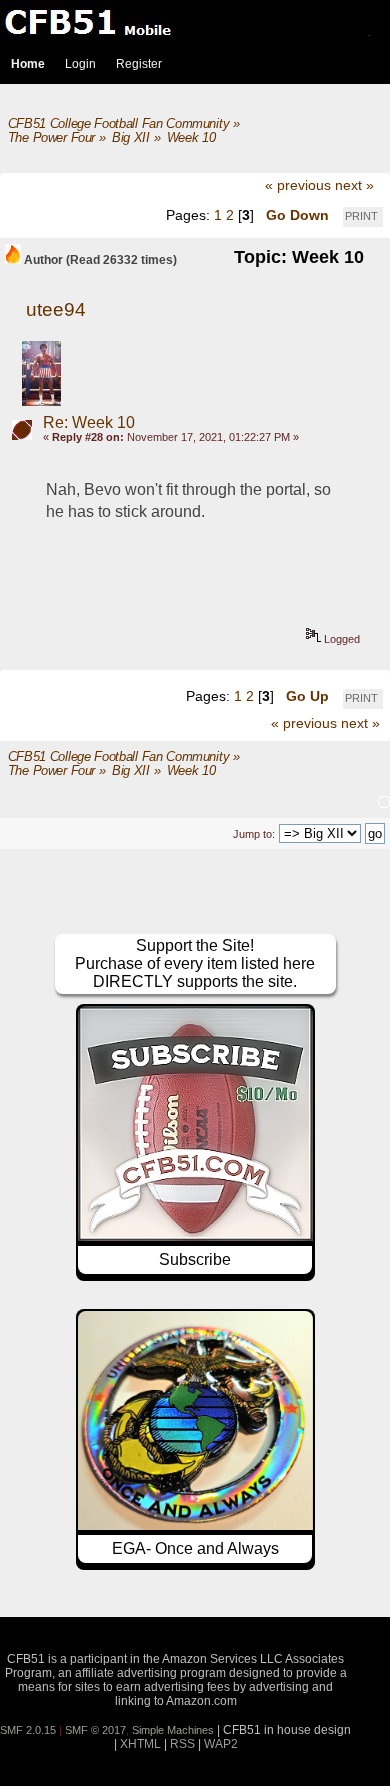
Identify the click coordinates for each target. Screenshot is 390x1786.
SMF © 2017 (95, 1730)
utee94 (56, 309)
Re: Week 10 (89, 422)
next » (354, 185)
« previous (298, 185)
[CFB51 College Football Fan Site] (195, 22)
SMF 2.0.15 (28, 1730)
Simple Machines (173, 1730)
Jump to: (254, 834)
